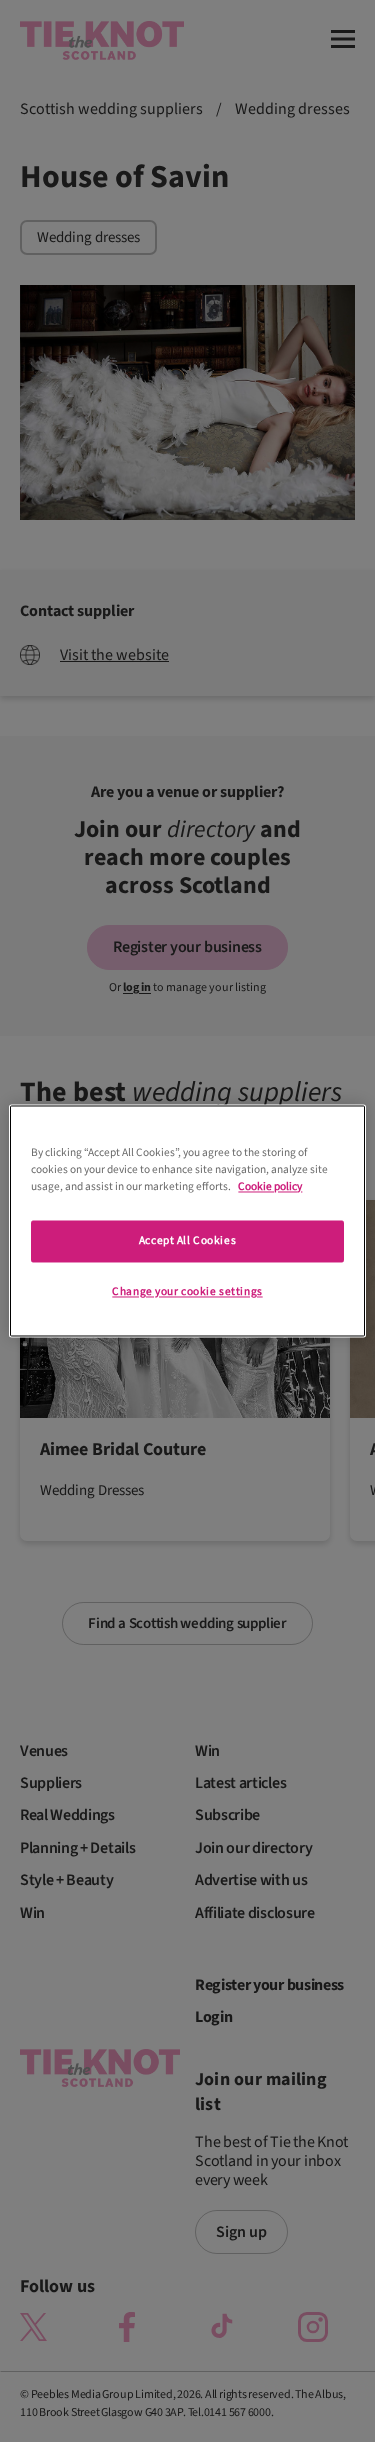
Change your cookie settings (187, 1292)
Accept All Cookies (187, 1241)
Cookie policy (270, 1187)
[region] (187, 1220)
